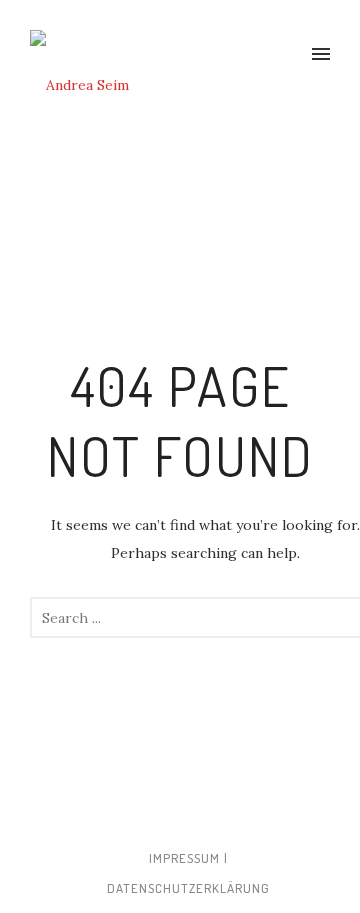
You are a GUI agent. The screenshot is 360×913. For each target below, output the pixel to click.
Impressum (184, 858)
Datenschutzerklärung (188, 888)
